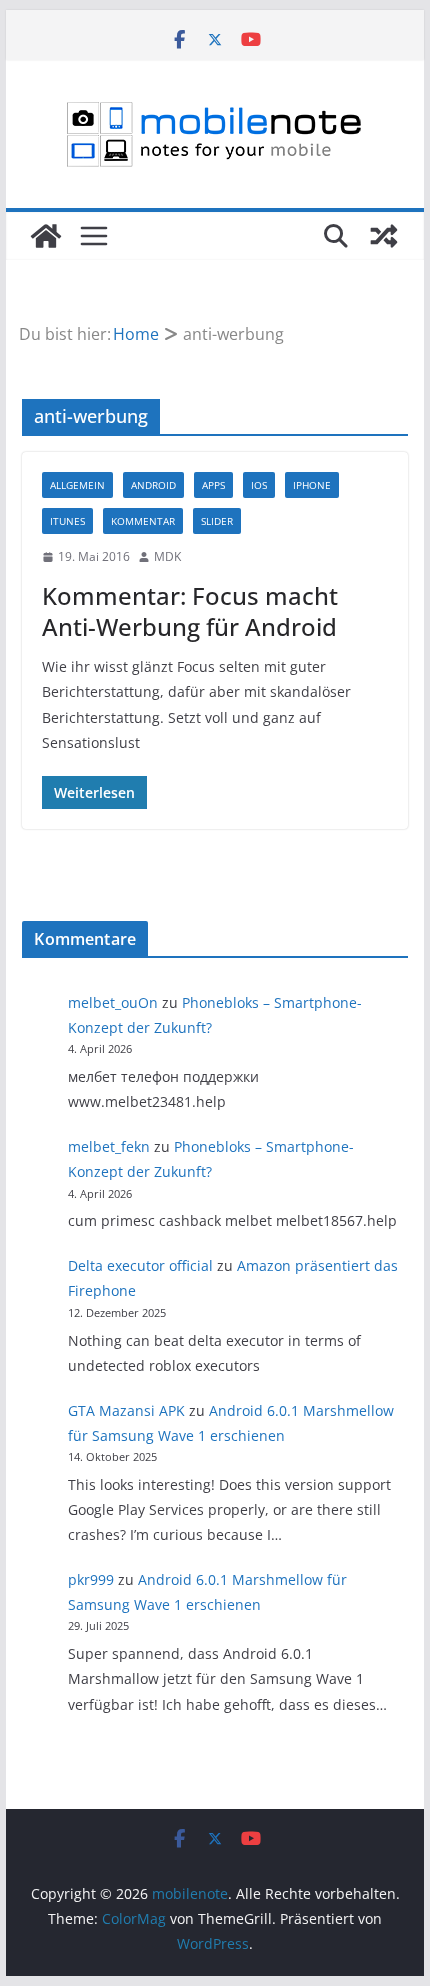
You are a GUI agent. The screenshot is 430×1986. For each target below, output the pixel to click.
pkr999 (91, 1579)
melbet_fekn (109, 1146)
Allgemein (77, 485)
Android (153, 485)
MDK (167, 556)
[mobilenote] (46, 236)
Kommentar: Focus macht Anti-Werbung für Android (190, 611)
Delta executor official (140, 1265)
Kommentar (143, 521)
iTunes (67, 521)
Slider (217, 521)
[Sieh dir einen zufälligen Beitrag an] (384, 236)
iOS (259, 485)
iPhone (312, 485)
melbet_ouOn (113, 1002)
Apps (213, 485)
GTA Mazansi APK (126, 1410)
